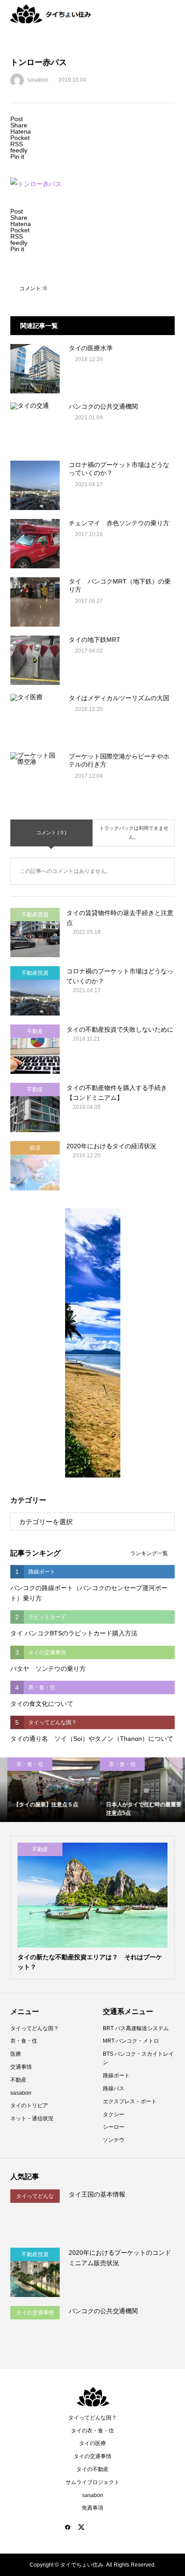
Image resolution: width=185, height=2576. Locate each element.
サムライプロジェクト (92, 2482)
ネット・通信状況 (32, 2118)
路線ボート (116, 2075)
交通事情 (21, 2067)
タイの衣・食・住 (92, 2431)
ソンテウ (114, 2140)
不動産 (18, 2080)
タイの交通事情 (92, 2456)
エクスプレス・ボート (130, 2101)
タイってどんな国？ (35, 2028)
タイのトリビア (29, 2105)
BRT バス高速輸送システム (136, 2028)
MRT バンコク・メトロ (131, 2041)
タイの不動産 (92, 2469)
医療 (16, 2054)
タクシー (114, 2114)
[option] (46, 1790)
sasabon (21, 2093)
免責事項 (92, 2508)
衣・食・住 (24, 2041)
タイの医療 (92, 2443)
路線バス (114, 2088)
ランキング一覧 (149, 1553)
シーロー (114, 2127)
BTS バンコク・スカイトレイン (138, 2058)
